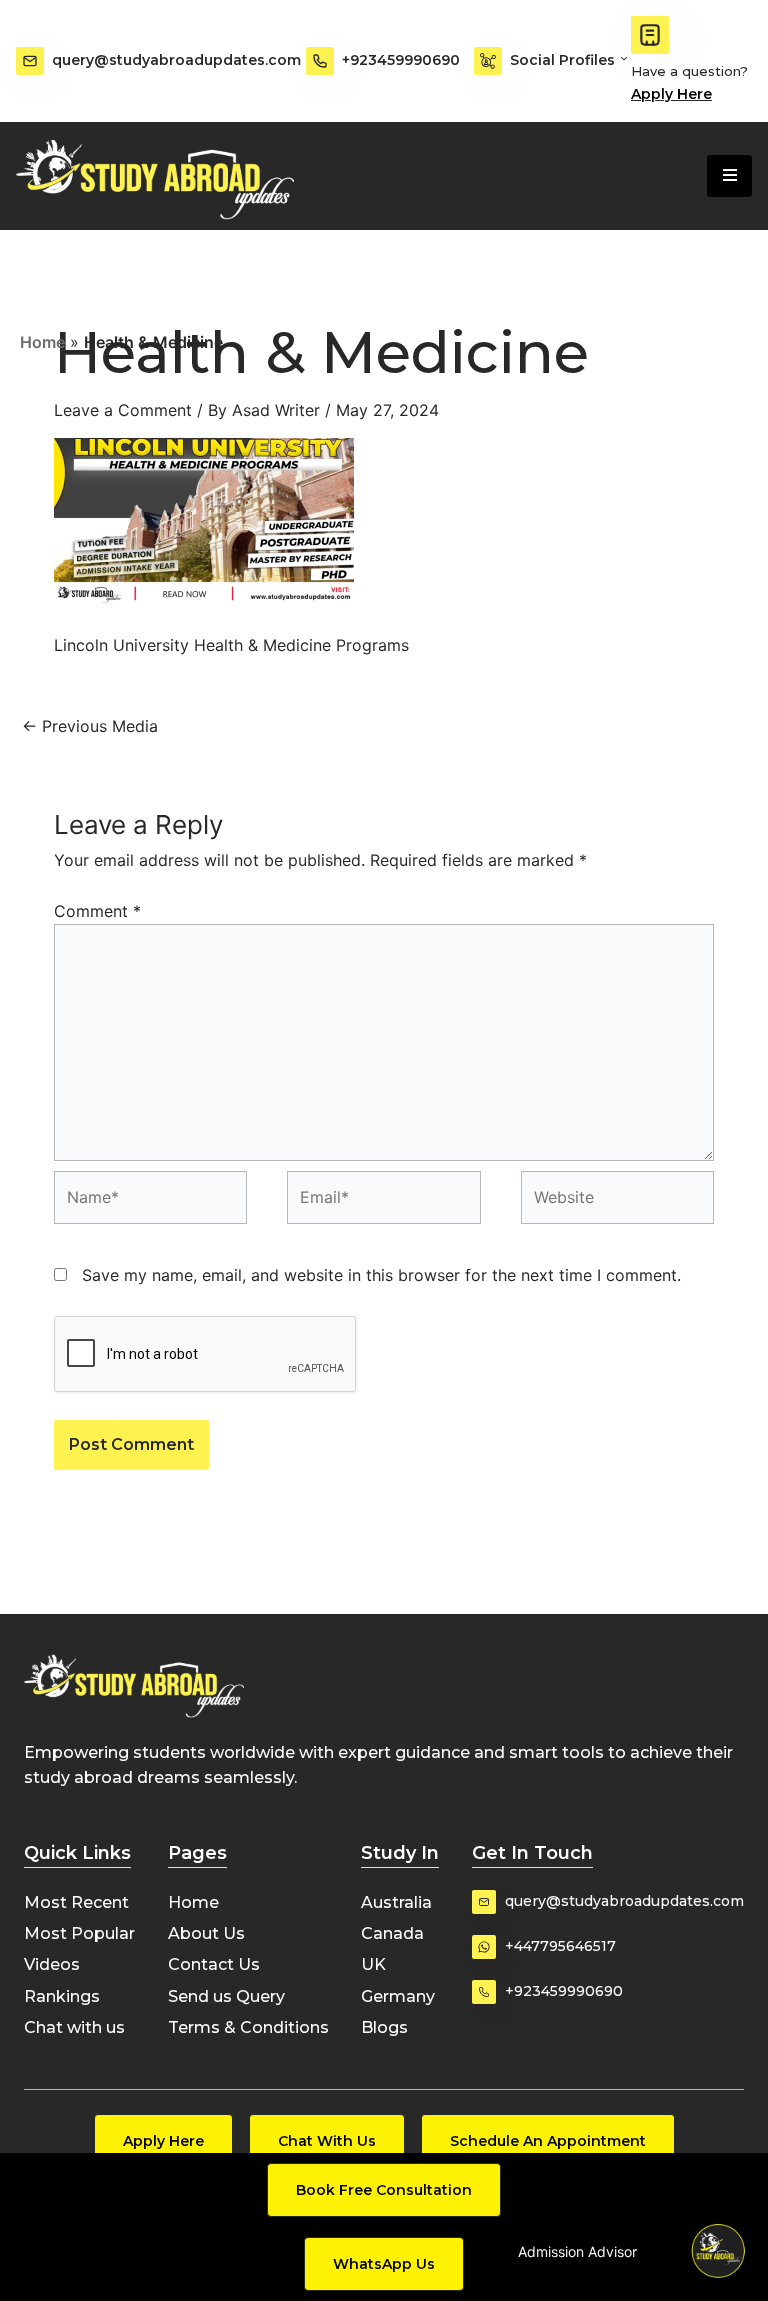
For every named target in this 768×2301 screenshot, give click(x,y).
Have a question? (689, 71)
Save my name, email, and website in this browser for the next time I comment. (381, 1275)
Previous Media (90, 726)
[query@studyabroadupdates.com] (30, 61)
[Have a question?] (650, 35)
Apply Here (671, 94)
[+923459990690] (320, 61)
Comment (97, 911)
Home (42, 342)
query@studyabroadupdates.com (176, 60)
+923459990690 (401, 60)
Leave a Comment (123, 410)
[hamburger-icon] (729, 176)
